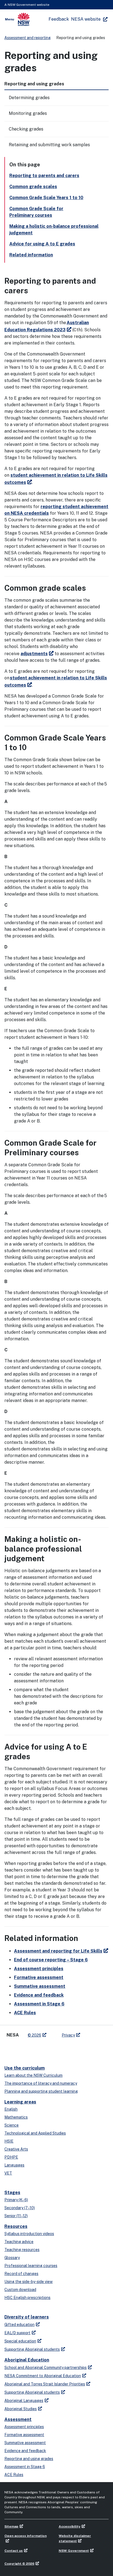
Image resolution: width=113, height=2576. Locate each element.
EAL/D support (17, 2333)
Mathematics (16, 2117)
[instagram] (43, 2049)
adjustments (34, 654)
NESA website (86, 19)
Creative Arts (16, 2149)
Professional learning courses (31, 2266)
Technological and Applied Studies (35, 2133)
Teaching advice (19, 2242)
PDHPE (11, 2157)
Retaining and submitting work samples (49, 145)
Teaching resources (22, 2250)
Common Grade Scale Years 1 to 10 (46, 198)
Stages (12, 2193)
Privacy (68, 2035)
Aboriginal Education (27, 2360)
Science (12, 2125)
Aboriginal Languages (24, 2401)
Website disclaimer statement (75, 2538)
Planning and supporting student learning (41, 2091)
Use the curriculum (25, 2068)
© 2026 (34, 2035)
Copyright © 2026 (19, 2564)
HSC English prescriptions (27, 2298)
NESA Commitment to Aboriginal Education (43, 2376)
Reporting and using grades (29, 2459)
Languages (14, 2165)
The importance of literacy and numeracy (41, 2083)
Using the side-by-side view (29, 2282)
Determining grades (29, 98)
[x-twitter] (10, 2049)
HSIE (9, 2141)
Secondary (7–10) (20, 2208)
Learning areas (20, 2102)
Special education (20, 2341)
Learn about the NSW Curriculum (33, 2075)
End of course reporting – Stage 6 (51, 1960)
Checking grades (26, 129)
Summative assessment (40, 1986)
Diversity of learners (27, 2317)
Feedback (59, 19)
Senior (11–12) (16, 2216)
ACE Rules (25, 2013)
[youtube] (32, 2049)
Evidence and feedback (39, 1995)
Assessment (18, 2419)
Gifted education (19, 2325)
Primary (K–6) (16, 2200)
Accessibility (70, 2526)
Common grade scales (33, 187)
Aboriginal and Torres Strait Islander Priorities (45, 2384)
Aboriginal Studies (21, 2409)
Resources (16, 2226)
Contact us (14, 2551)
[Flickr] (54, 2049)
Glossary (12, 2258)
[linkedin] (21, 2049)
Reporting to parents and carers (44, 176)
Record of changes (21, 2274)
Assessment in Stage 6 (39, 2004)
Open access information (26, 2536)
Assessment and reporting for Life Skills (58, 1951)
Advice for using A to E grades (42, 244)
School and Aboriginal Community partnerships (46, 2368)
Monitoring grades (28, 113)
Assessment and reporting (28, 38)
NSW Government (74, 2551)
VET (8, 2173)
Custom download (20, 2290)
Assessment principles (39, 1969)
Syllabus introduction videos (29, 2234)
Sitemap (11, 2526)
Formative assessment (39, 1977)
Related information (31, 255)
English (11, 2109)
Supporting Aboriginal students (32, 2349)
